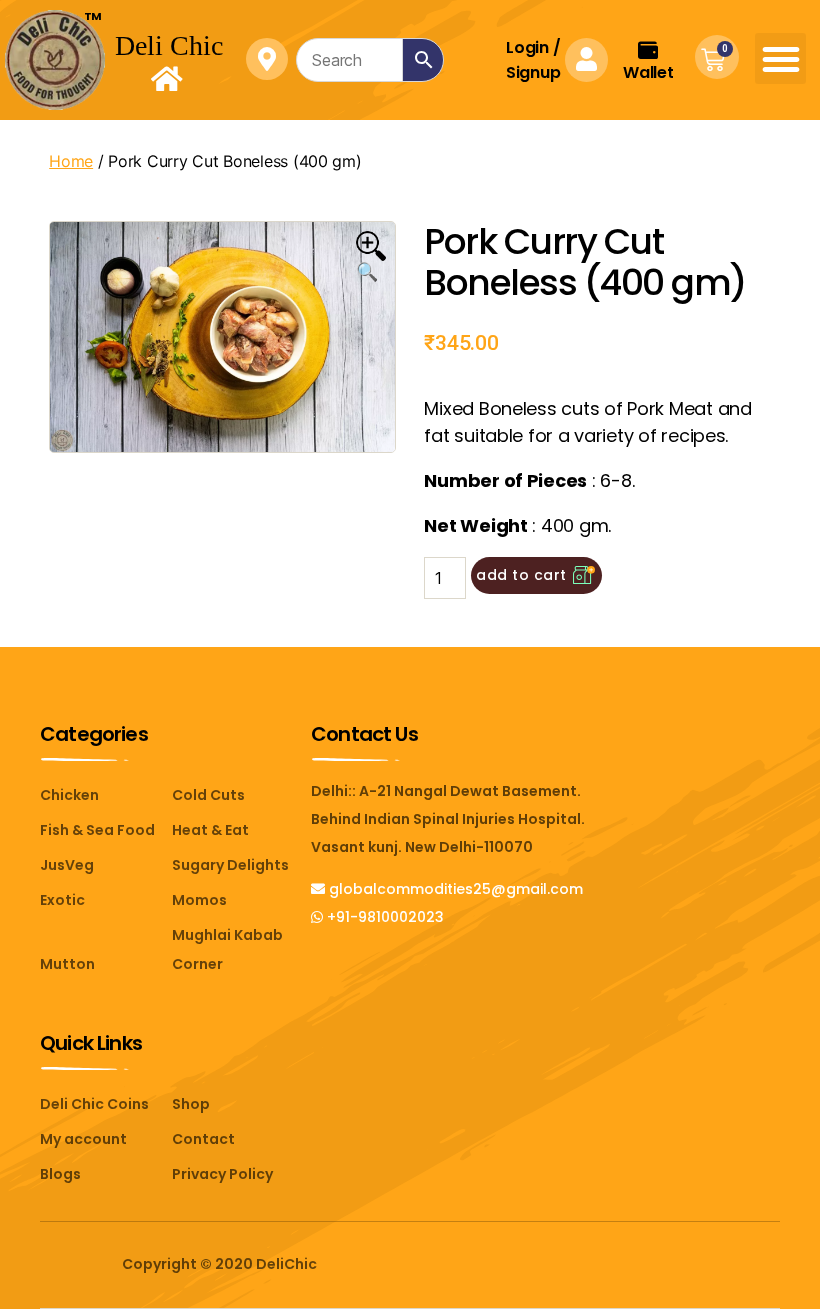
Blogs (60, 1174)
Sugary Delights (230, 865)
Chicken (69, 795)
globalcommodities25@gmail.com (454, 889)
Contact (203, 1139)
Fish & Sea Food (97, 830)
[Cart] (713, 60)
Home (71, 161)
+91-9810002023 (383, 917)
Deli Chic (169, 45)
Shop (191, 1104)
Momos (199, 900)
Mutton (67, 964)
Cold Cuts (208, 795)
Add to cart (521, 575)
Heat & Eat (210, 830)
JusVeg (67, 865)
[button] (780, 58)
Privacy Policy (222, 1174)
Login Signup (533, 60)
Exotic (62, 900)
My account (83, 1139)
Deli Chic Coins (94, 1104)
